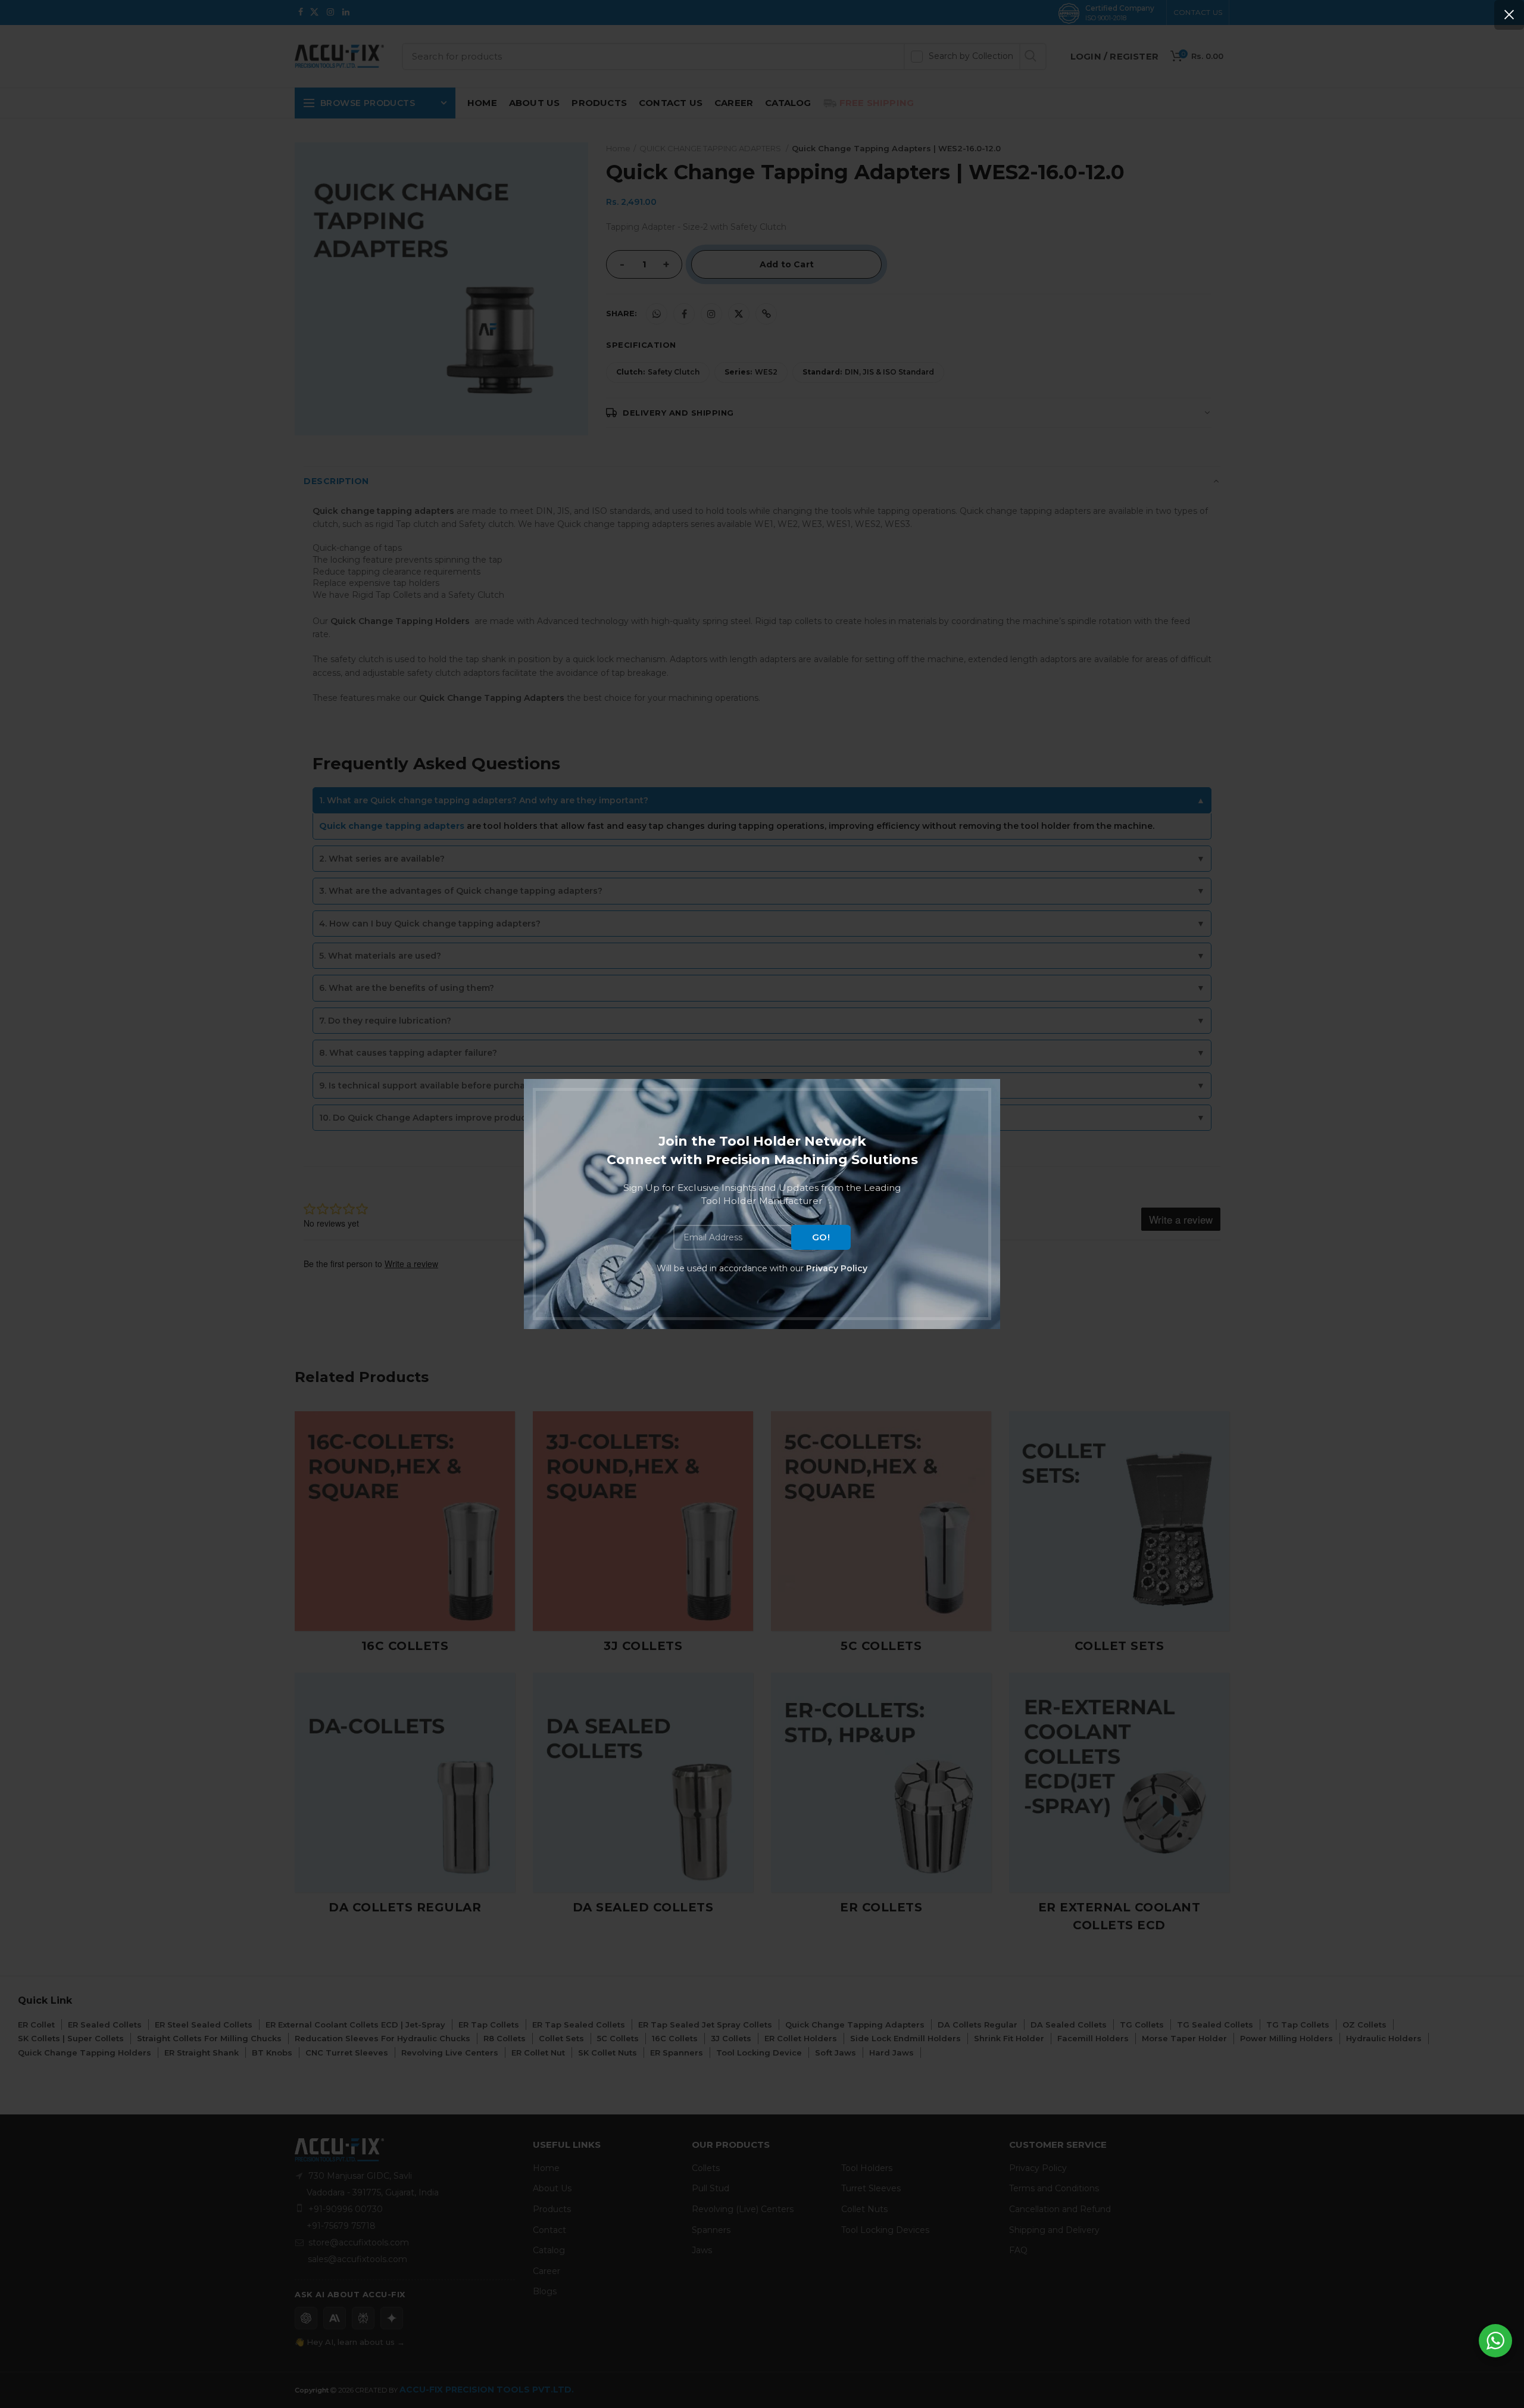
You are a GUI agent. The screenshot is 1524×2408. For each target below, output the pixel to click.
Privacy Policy (837, 1268)
